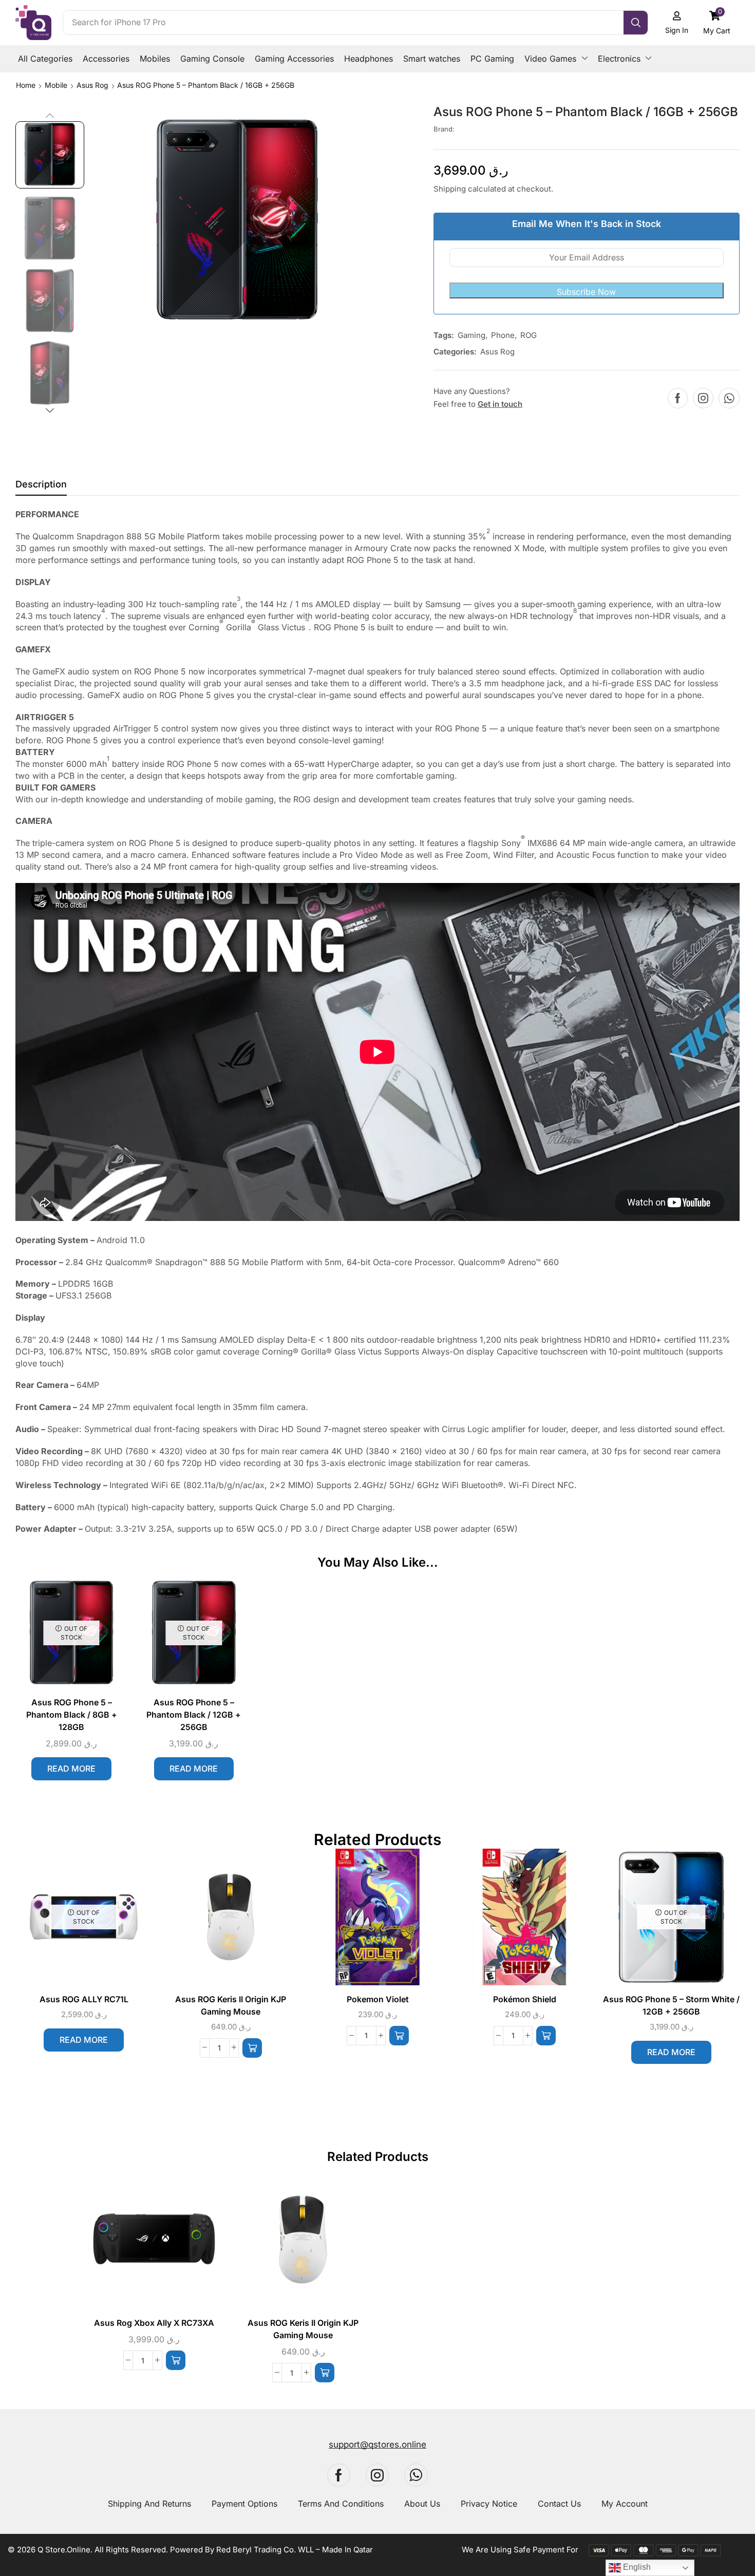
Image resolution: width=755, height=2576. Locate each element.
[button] (717, 22)
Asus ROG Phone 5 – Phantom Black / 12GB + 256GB (194, 1715)
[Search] (636, 23)
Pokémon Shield (525, 1999)
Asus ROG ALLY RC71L (84, 1999)
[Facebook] (678, 398)
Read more (71, 1769)
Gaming (471, 335)
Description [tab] (41, 484)
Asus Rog (92, 85)
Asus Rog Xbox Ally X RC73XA (154, 2323)
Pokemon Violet (378, 1999)
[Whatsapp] (729, 398)
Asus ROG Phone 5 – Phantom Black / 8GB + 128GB (72, 1715)
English (636, 2567)
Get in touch (500, 404)
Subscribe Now (586, 292)
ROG (528, 335)
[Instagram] (703, 398)
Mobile (56, 85)
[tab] (41, 487)
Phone (503, 335)
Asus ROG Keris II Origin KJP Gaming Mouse (231, 2006)
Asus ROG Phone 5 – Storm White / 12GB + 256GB (671, 2006)
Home (26, 85)
